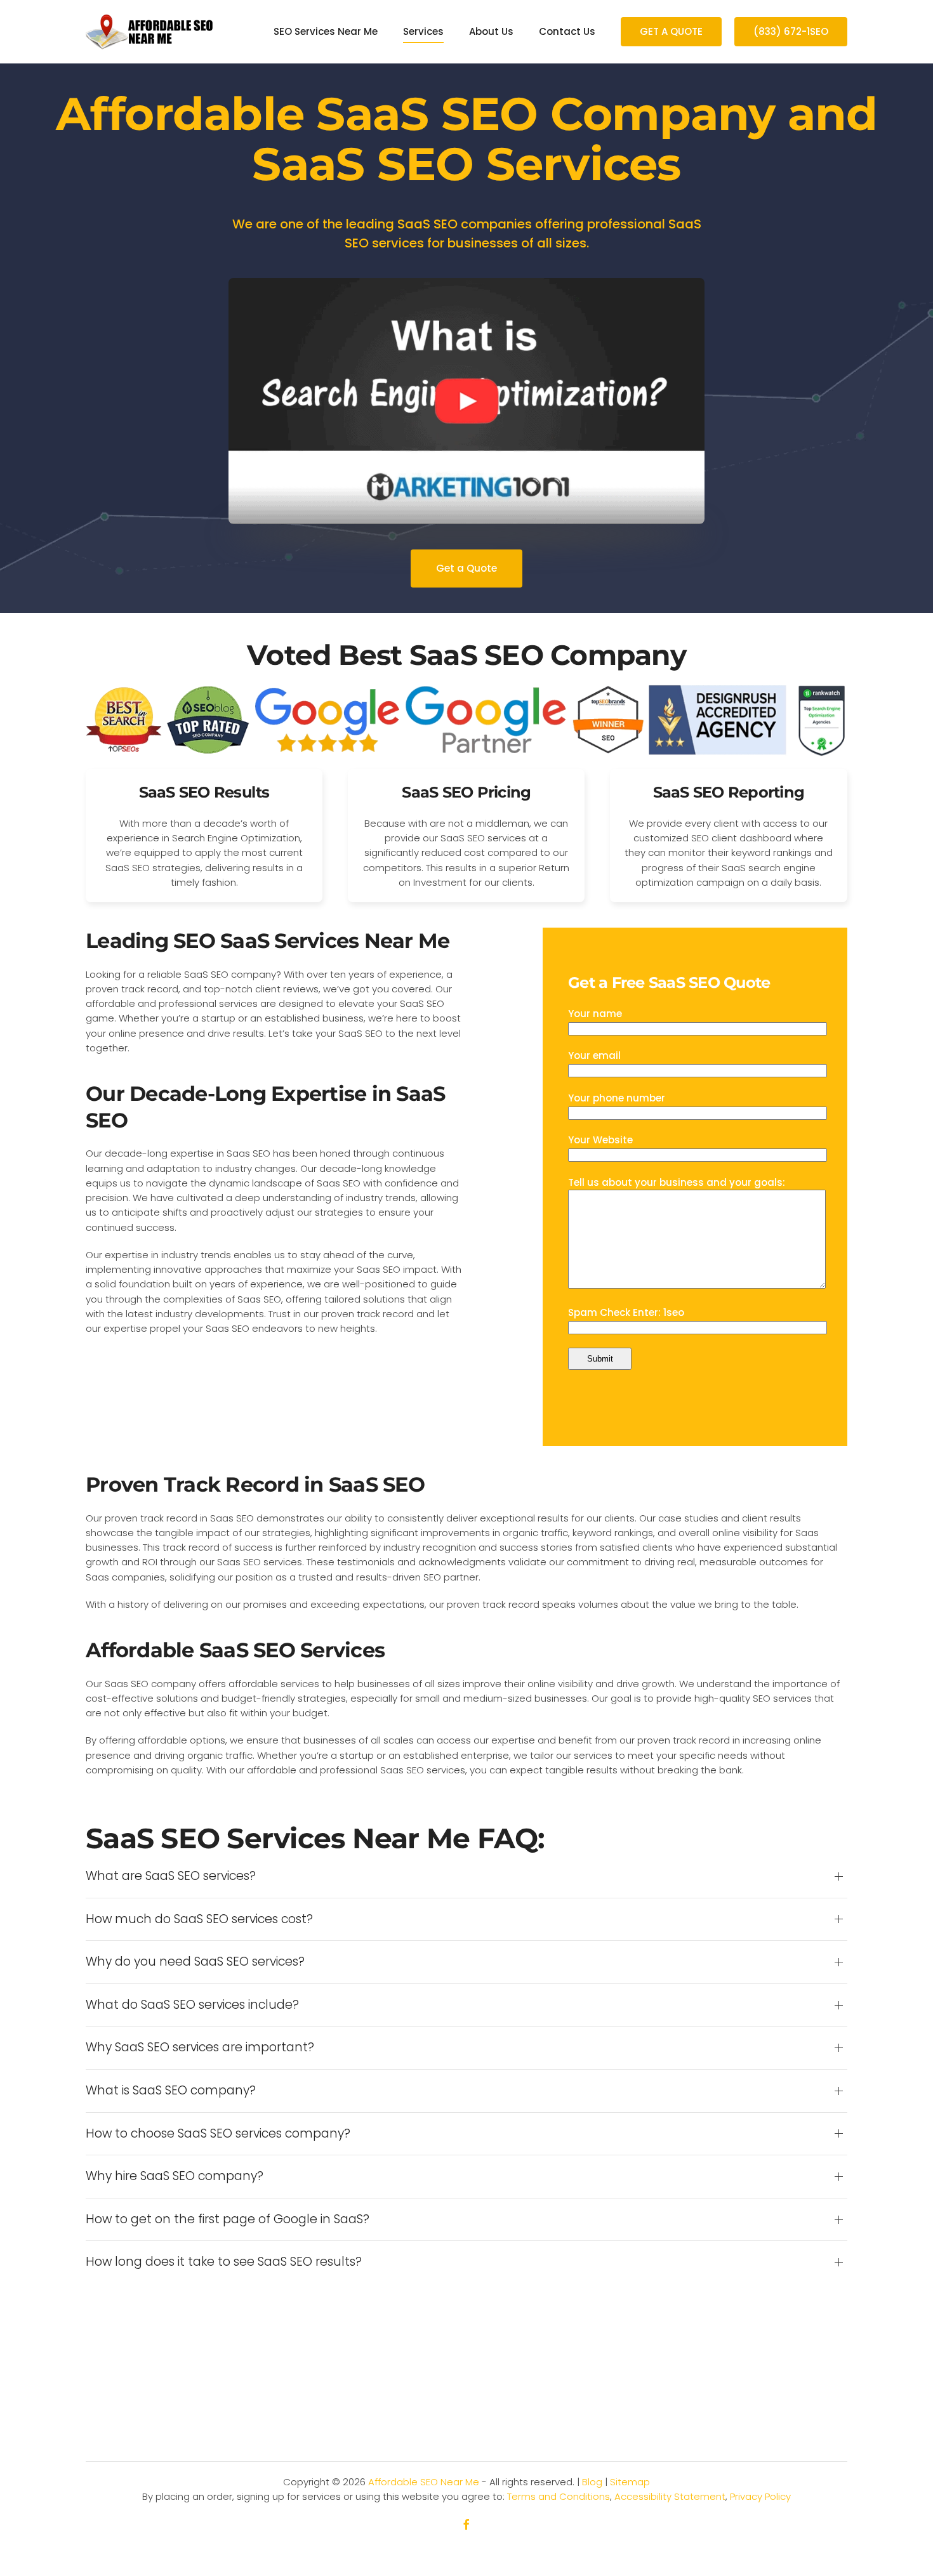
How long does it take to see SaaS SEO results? (224, 2262)
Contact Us (567, 31)
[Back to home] (149, 32)
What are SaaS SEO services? (171, 1876)
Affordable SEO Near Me (424, 2482)
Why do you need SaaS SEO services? (195, 1962)
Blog (592, 2482)
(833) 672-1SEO (791, 31)
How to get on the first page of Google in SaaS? (228, 2219)
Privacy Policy (760, 2496)
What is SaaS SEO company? (171, 2091)
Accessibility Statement (670, 2496)
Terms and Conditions (559, 2496)
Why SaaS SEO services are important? (200, 2047)
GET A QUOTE (671, 31)
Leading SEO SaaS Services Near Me (268, 941)
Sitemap (630, 2482)
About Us (491, 31)
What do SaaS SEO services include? (192, 2005)
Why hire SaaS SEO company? (175, 2176)
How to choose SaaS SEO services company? (218, 2134)
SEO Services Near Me (326, 31)
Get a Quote (466, 568)
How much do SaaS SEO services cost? (199, 1919)
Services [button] (423, 31)
